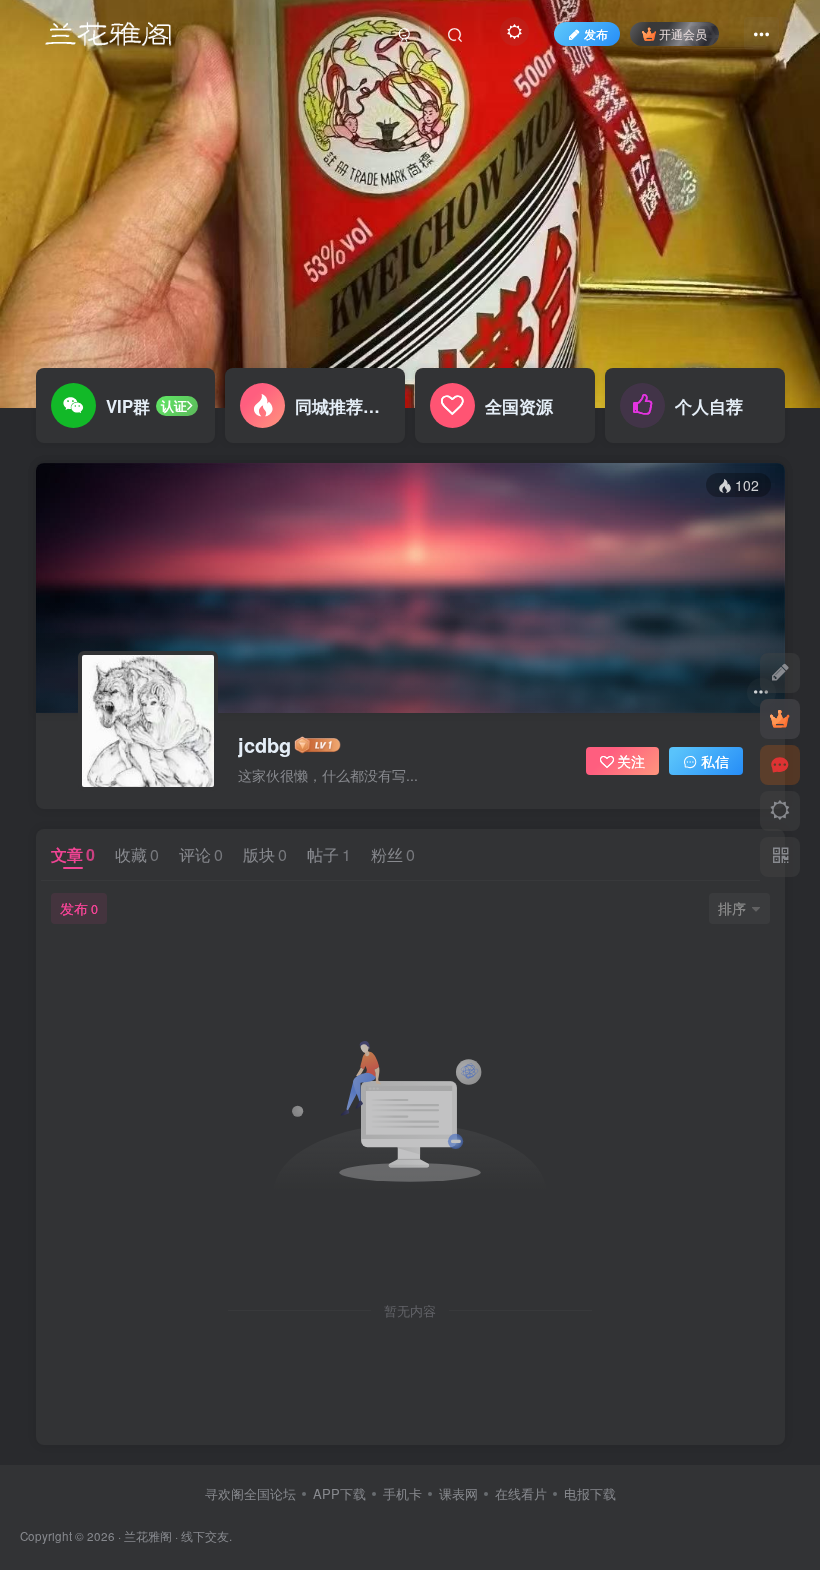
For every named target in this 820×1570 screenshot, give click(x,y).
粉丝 (393, 854)
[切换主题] (780, 811)
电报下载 (590, 1493)
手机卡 (402, 1493)
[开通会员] (780, 719)
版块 (265, 854)
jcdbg (264, 745)
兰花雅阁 (148, 1536)
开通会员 (683, 33)
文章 (73, 854)
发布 (79, 908)
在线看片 (521, 1493)
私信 (715, 761)
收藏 (137, 854)
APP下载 (339, 1493)
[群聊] (780, 765)
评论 (201, 854)
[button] (786, 398)
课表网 (458, 1493)
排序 (732, 908)
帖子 (329, 854)
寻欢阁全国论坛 (250, 1493)
